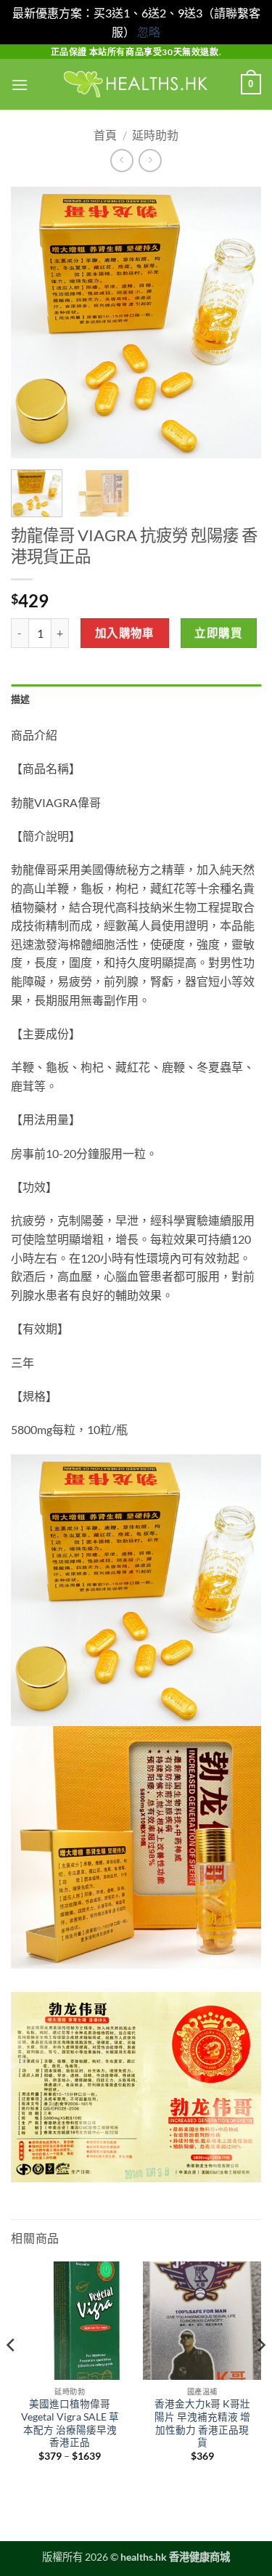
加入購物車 (125, 633)
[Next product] (121, 160)
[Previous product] (150, 160)
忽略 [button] (149, 32)
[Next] (238, 322)
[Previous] (34, 322)
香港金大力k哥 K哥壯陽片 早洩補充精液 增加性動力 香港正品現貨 (202, 2423)
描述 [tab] (21, 699)
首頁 (105, 135)
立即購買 (218, 633)
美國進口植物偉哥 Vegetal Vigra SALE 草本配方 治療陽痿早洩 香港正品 (70, 2423)
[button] (20, 85)
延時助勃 (155, 135)
